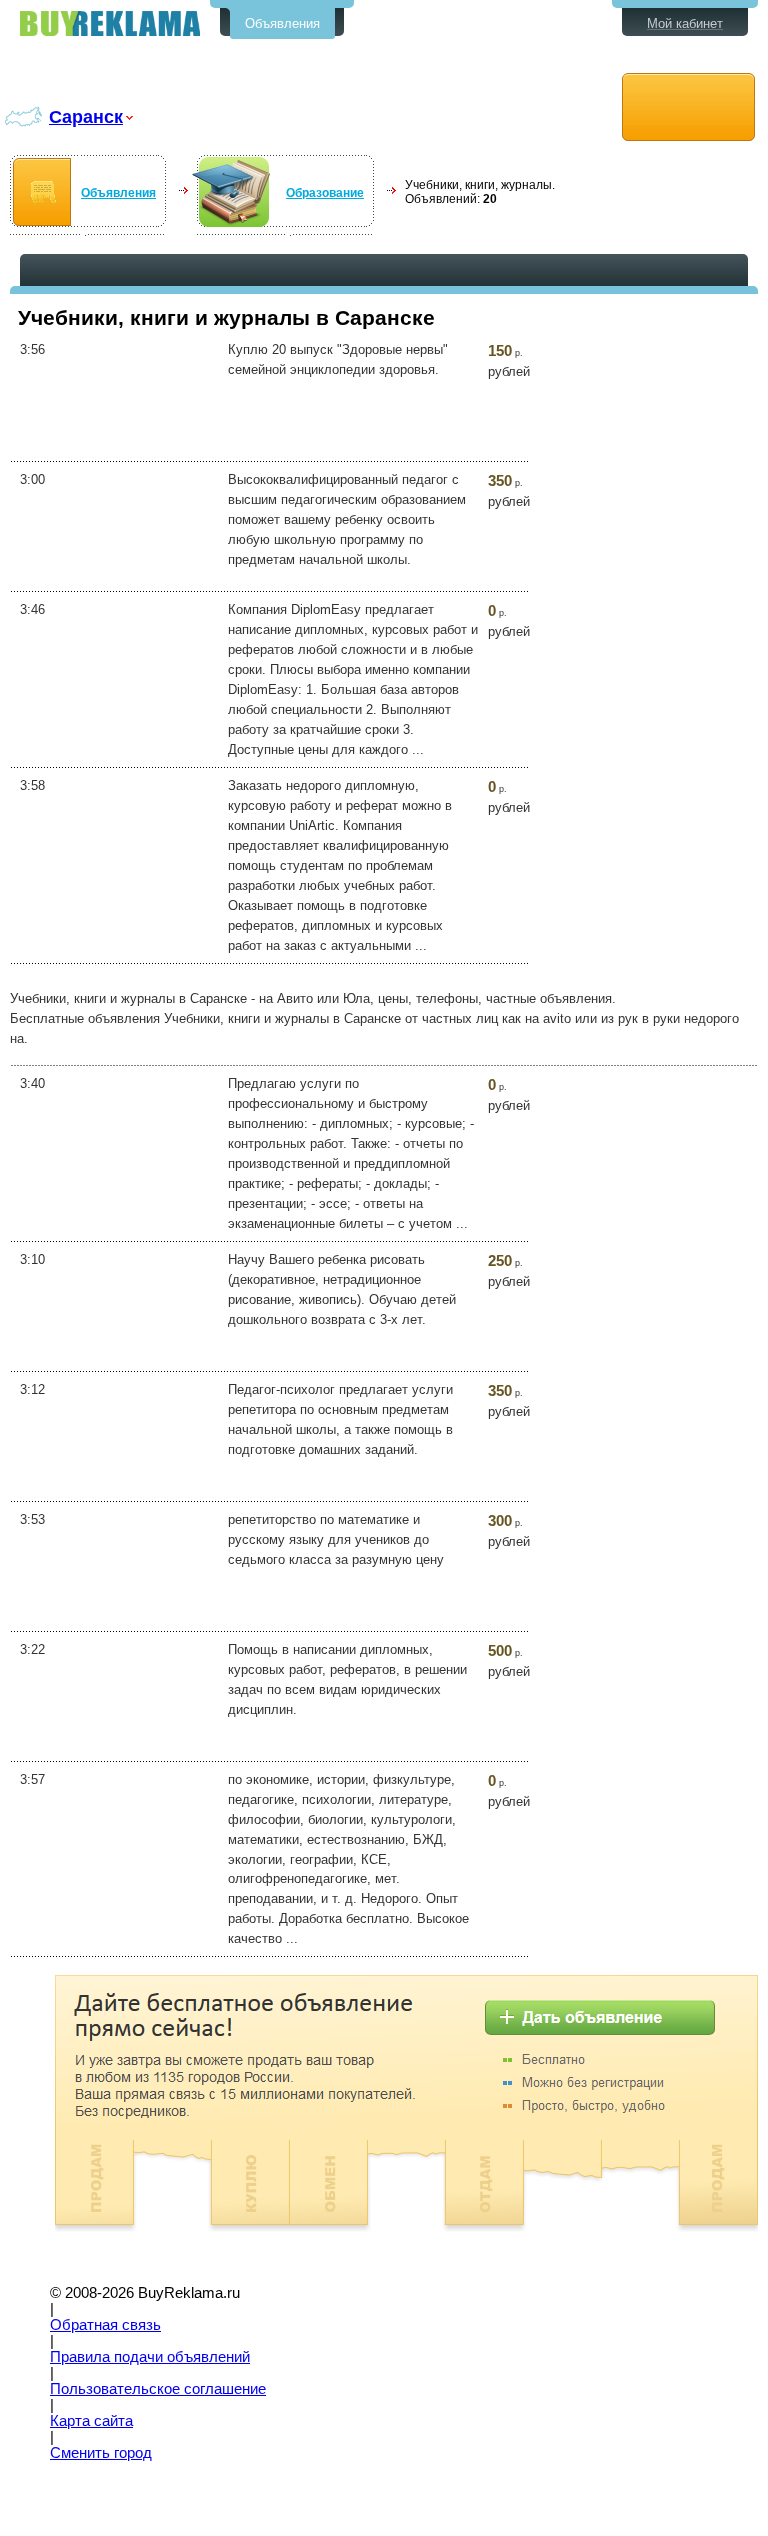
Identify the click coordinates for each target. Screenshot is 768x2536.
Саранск (86, 116)
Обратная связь (105, 2325)
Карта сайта (91, 2421)
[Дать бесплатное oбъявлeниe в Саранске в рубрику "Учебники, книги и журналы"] (688, 107)
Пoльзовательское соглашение (158, 2389)
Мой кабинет (685, 23)
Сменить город (101, 2453)
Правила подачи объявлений (150, 2357)
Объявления (282, 23)
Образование (325, 193)
